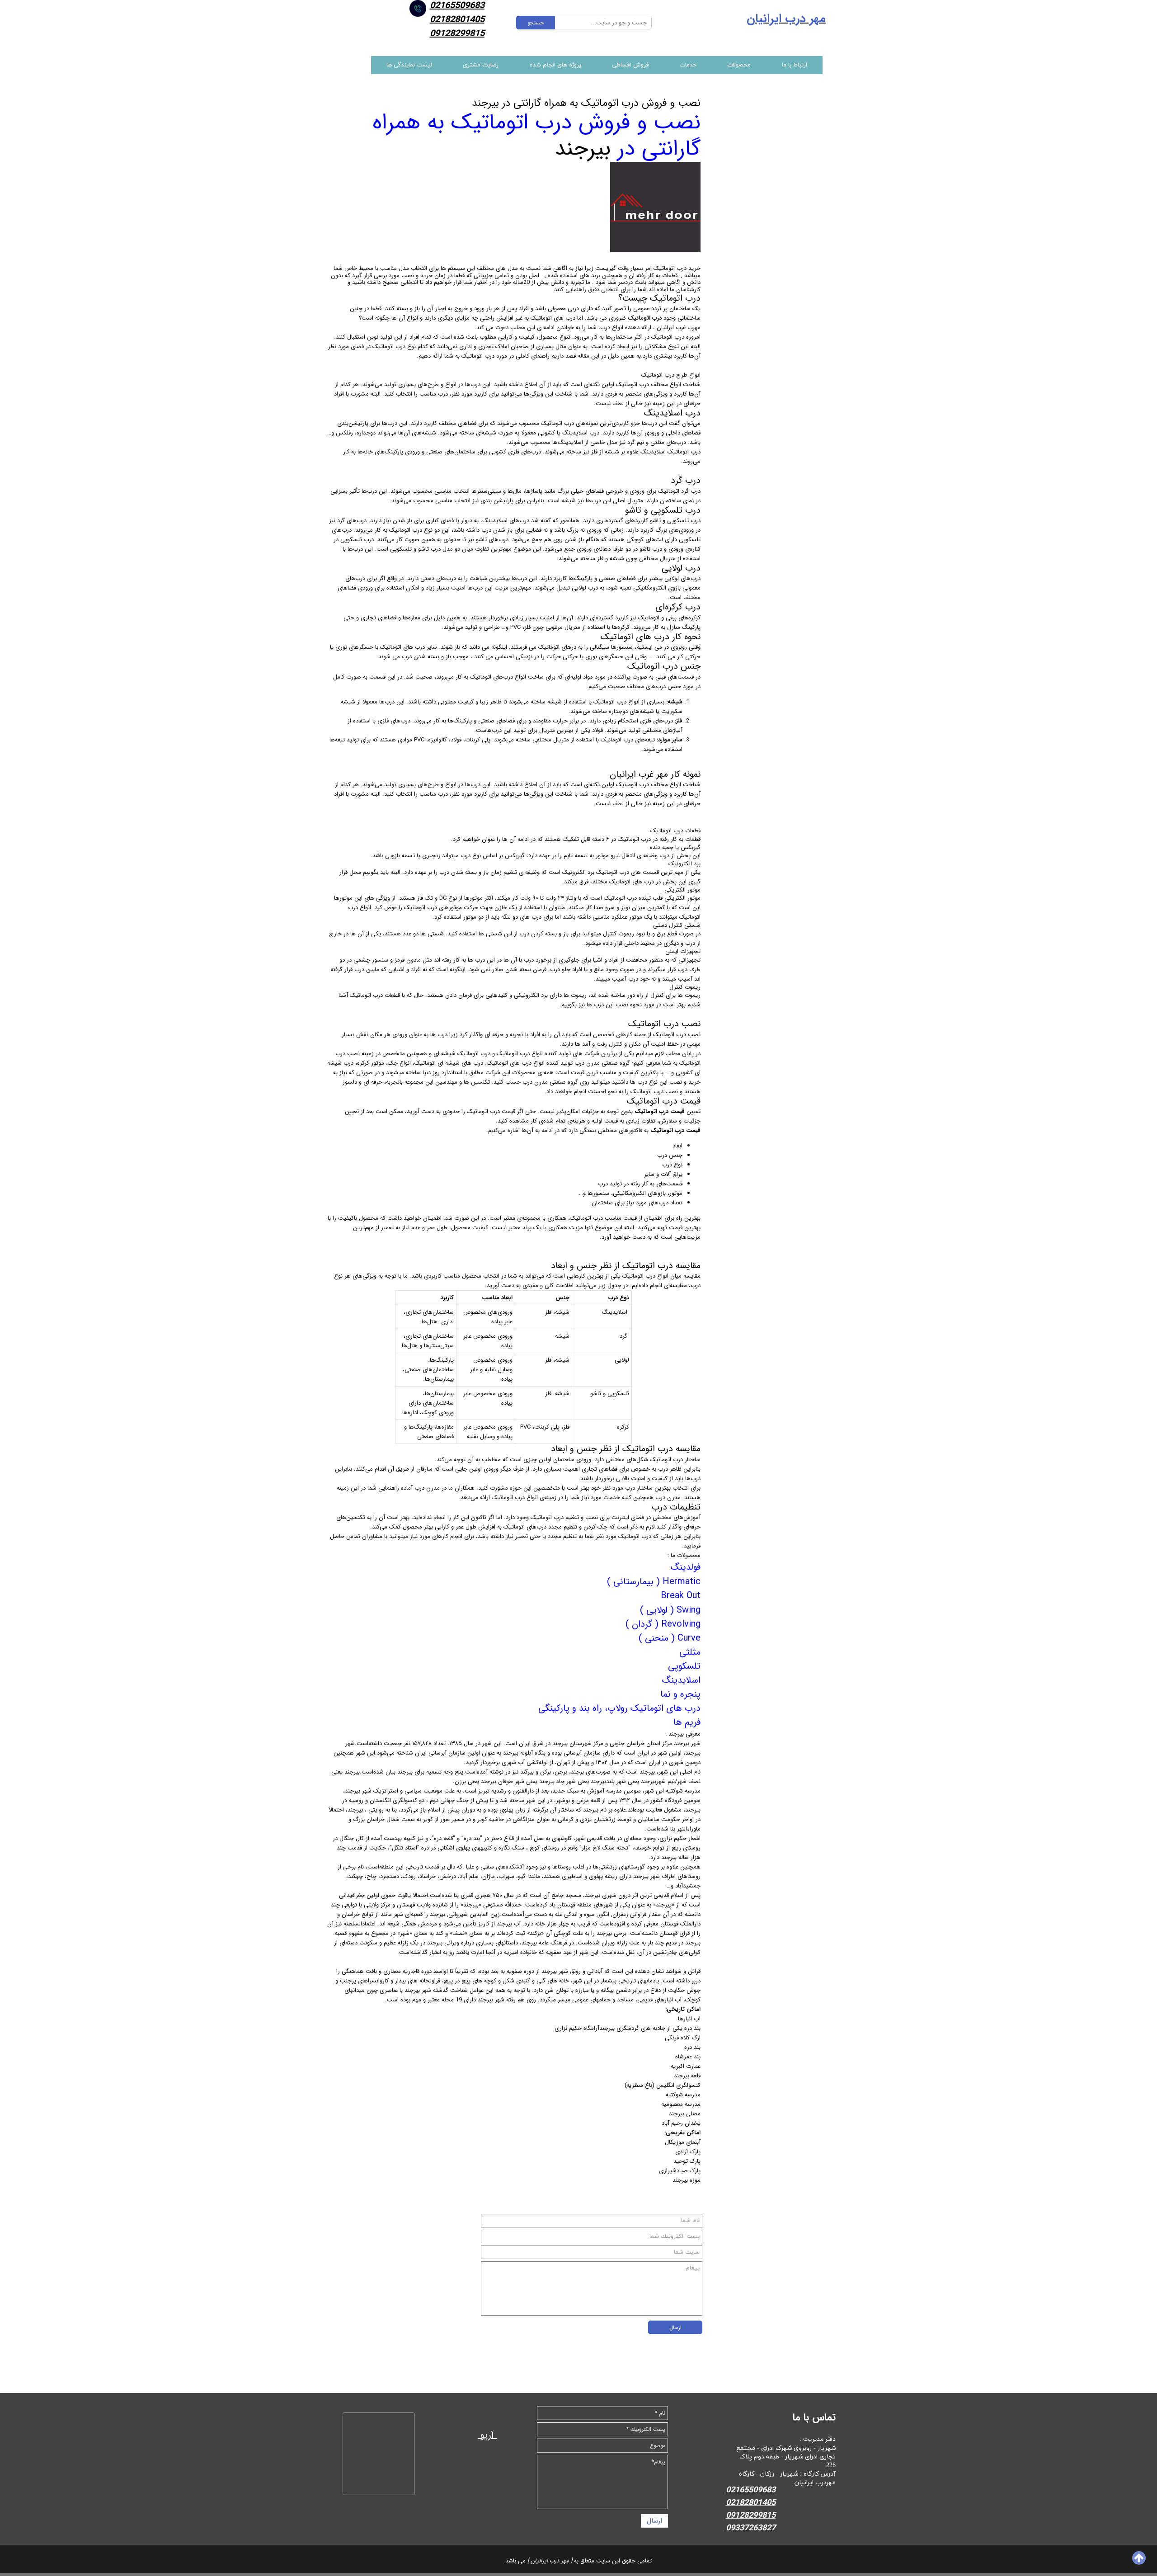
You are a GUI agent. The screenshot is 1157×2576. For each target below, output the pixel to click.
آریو (487, 2435)
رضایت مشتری (481, 65)
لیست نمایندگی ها (409, 65)
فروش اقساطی (630, 65)
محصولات (739, 65)
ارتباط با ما (795, 65)
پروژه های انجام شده (555, 65)
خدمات (688, 65)
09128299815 (457, 34)
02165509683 (751, 2490)
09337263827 (751, 2528)
